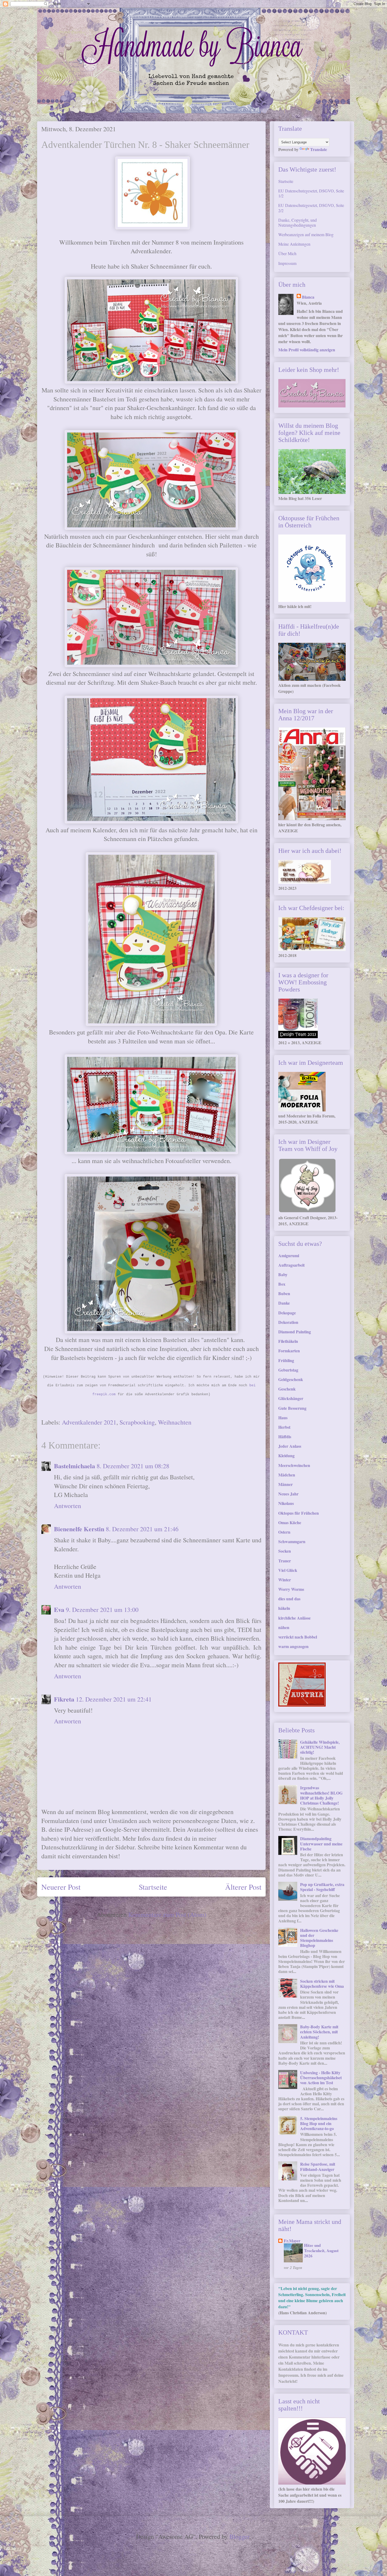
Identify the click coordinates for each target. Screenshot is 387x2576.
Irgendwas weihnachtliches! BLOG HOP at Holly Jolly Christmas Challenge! (321, 1795)
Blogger (239, 2536)
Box (282, 1284)
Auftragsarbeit (291, 1265)
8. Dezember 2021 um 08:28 (133, 1466)
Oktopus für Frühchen (299, 1513)
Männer (286, 1484)
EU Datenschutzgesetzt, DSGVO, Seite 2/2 (311, 208)
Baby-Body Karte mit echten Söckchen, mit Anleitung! (319, 2032)
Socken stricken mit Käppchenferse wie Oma (322, 1984)
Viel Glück (288, 1570)
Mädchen (287, 1475)
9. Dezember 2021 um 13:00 (102, 1610)
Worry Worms (291, 1589)
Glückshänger (291, 1398)
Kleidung (286, 1455)
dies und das (289, 1599)
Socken (285, 1551)
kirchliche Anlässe (294, 1618)
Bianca (308, 297)
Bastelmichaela (75, 1466)
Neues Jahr (288, 1494)
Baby (283, 1274)
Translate (319, 149)
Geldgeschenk (291, 1379)
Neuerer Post (61, 1887)
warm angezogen (293, 1646)
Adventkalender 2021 (89, 1422)
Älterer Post (243, 1887)
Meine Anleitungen (294, 244)
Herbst (284, 1427)
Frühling (286, 1360)
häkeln (284, 1608)
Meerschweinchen (294, 1465)
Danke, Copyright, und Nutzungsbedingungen (297, 222)
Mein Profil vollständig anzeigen (307, 350)
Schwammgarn (292, 1541)
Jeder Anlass (290, 1446)
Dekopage (287, 1313)
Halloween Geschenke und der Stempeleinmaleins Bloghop (319, 1938)
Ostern (284, 1532)
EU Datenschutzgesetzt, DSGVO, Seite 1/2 (311, 193)
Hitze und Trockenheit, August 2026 (321, 2251)
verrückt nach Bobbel (298, 1637)
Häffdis (285, 1437)
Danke (284, 1303)
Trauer (285, 1561)
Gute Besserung (292, 1408)
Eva (59, 1609)
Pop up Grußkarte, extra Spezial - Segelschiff (322, 1887)
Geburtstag (288, 1370)
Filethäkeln (288, 1341)
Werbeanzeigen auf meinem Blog (306, 234)
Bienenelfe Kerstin (79, 1529)
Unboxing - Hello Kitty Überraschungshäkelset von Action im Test (321, 2077)
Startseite (153, 1887)
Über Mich (287, 253)
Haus (283, 1418)
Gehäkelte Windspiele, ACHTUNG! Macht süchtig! (320, 1747)
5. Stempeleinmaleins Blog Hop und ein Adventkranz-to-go (319, 2123)
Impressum (287, 263)
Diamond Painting (295, 1332)
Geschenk (287, 1389)
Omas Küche (290, 1522)
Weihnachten (175, 1422)
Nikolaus (286, 1503)
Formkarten (289, 1351)
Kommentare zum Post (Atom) (167, 1914)
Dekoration (288, 1322)
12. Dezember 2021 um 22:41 (114, 1699)
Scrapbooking (137, 1422)
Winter (285, 1580)
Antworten (68, 1506)
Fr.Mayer (292, 2241)
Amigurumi (289, 1255)
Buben (284, 1293)
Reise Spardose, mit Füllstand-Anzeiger (318, 2166)
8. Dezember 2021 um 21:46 (142, 1529)
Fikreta (64, 1699)
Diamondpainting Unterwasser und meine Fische (321, 1843)
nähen (284, 1627)
